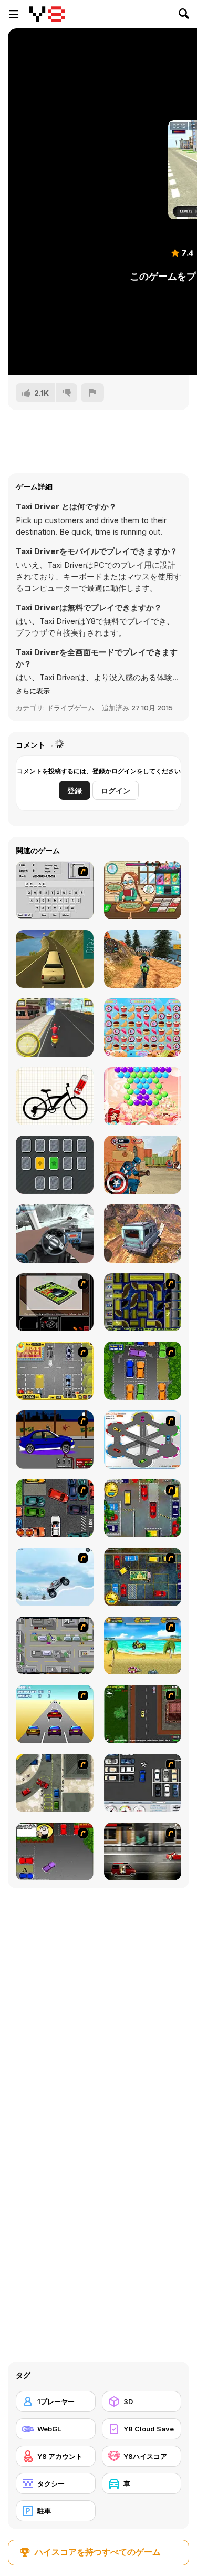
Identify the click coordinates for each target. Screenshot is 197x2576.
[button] (33, 691)
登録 (75, 790)
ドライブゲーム (71, 708)
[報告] (92, 393)
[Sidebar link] (14, 14)
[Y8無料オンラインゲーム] (47, 14)
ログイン (116, 790)
